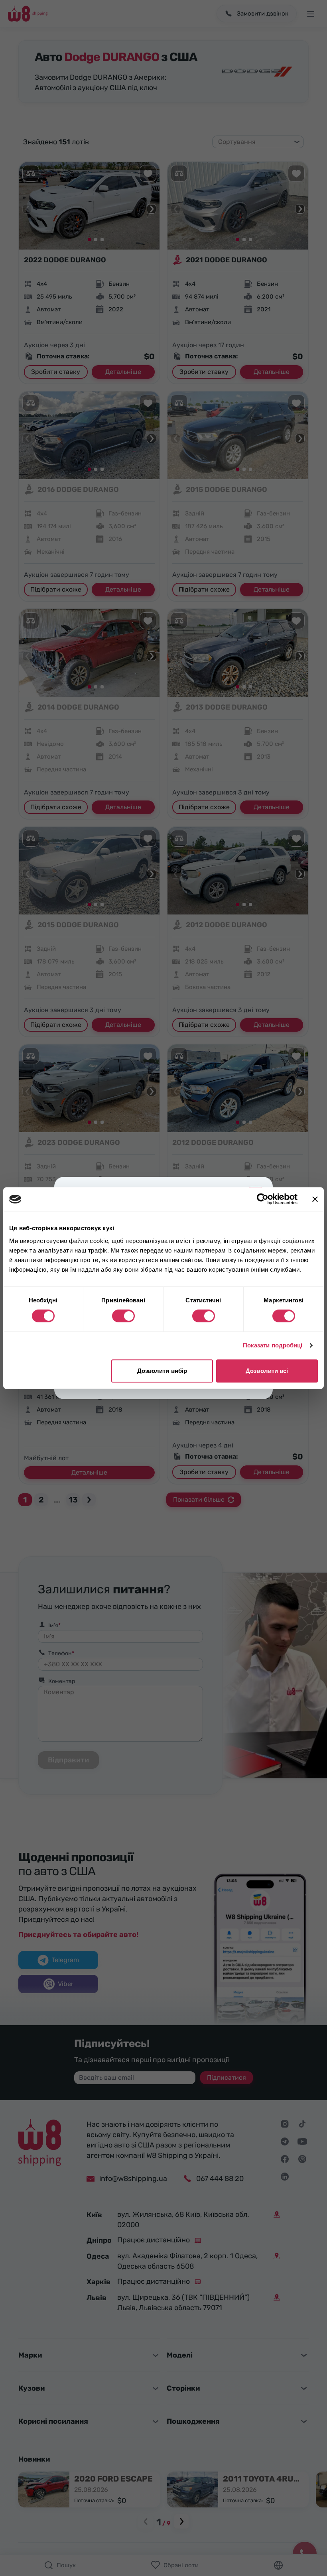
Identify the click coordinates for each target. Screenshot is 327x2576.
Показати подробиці (273, 1345)
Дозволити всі (267, 1371)
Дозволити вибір (162, 1371)
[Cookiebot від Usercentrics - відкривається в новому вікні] (263, 1199)
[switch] (123, 1316)
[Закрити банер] (315, 1199)
